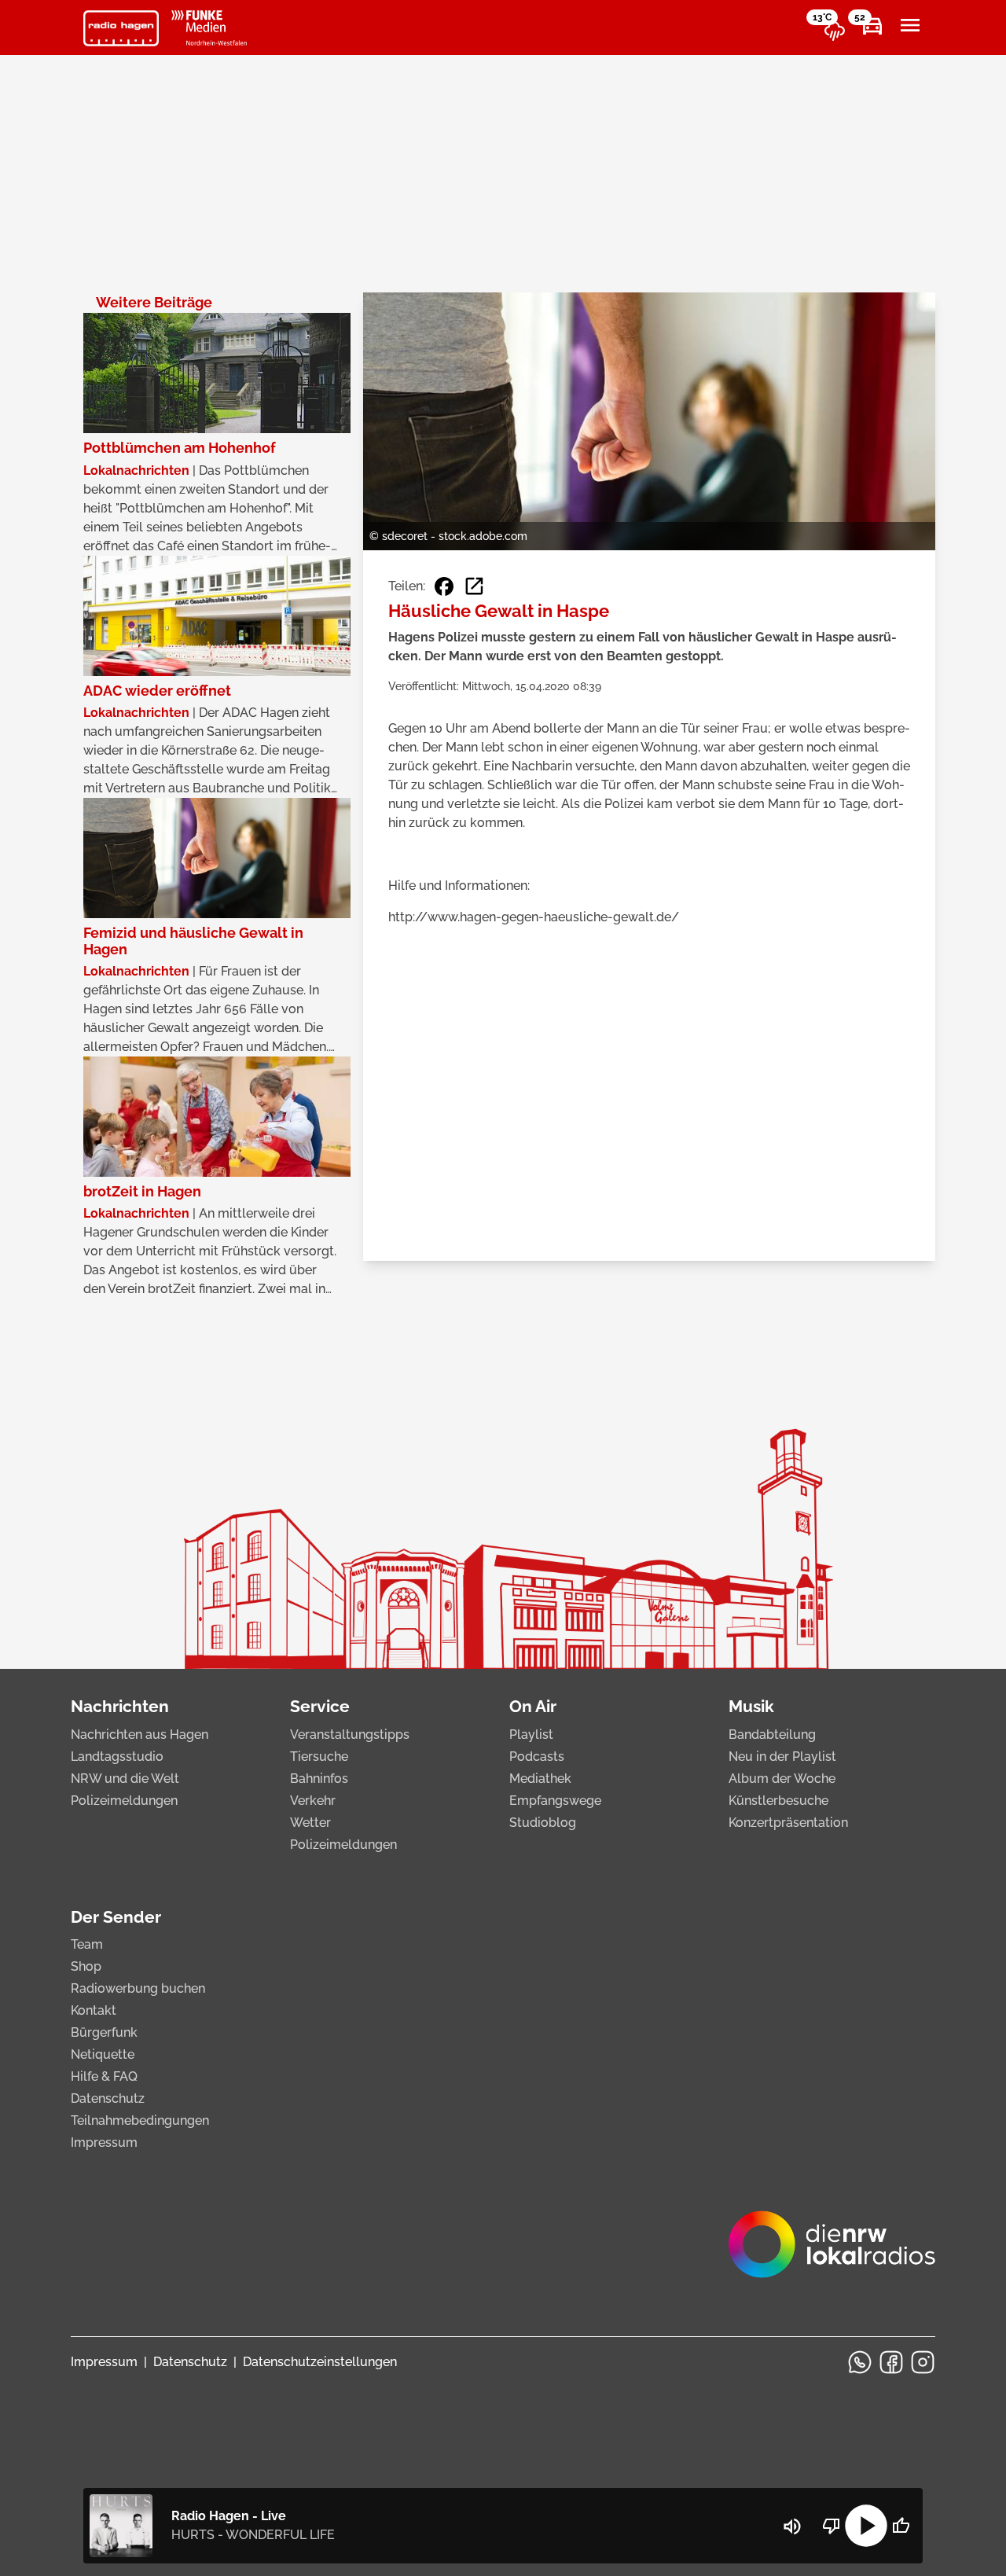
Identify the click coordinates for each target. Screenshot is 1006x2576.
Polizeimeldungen (124, 1801)
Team (87, 1944)
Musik (751, 1706)
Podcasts (537, 1757)
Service (320, 1706)
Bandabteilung (772, 1734)
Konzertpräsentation (788, 1823)
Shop (86, 1966)
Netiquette (103, 2054)
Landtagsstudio (117, 1757)
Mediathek (540, 1779)
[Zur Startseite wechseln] (121, 28)
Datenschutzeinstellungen (320, 2362)
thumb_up (901, 2526)
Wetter (310, 1823)
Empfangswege (555, 1801)
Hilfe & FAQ (104, 2076)
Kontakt (94, 2010)
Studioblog (543, 1823)
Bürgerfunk (104, 2032)
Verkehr (313, 1801)
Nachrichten (120, 1706)
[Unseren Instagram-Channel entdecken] (923, 2362)
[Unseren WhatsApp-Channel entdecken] (860, 2362)
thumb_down (832, 2526)
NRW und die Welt (125, 1779)
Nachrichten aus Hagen (140, 1734)
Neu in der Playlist (782, 1757)
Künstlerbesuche (778, 1801)
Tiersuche (319, 1757)
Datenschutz (108, 2098)
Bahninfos (319, 1779)
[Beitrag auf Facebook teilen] (444, 586)
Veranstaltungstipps (350, 1734)
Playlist (531, 1734)
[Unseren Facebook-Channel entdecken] (891, 2362)
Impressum (104, 2142)
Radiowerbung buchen (138, 1988)
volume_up (792, 2526)
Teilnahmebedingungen (140, 2120)
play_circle (866, 2526)
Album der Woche (782, 1779)
